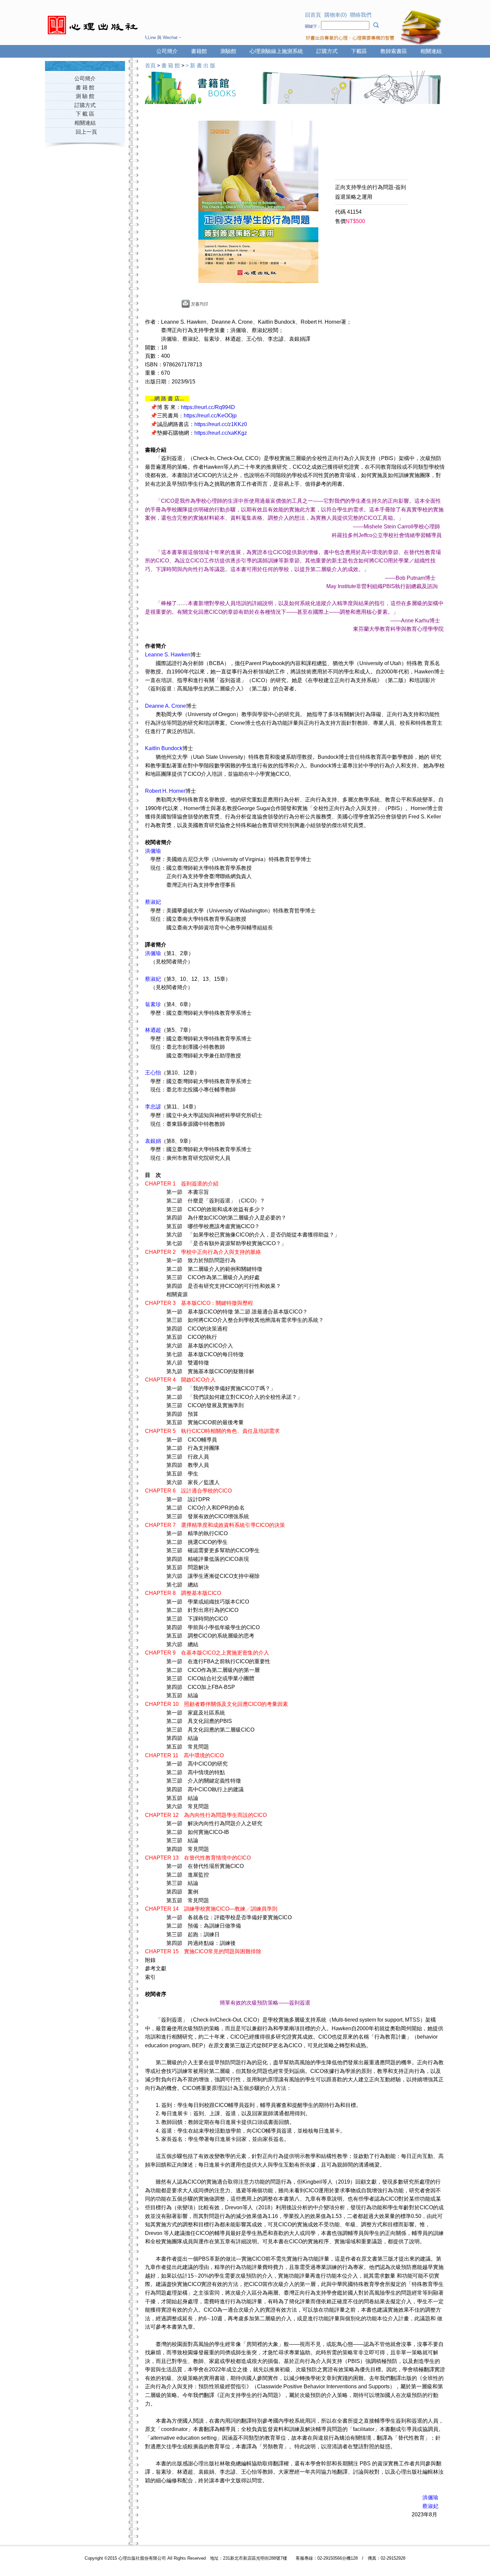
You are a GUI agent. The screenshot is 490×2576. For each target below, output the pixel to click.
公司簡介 (167, 51)
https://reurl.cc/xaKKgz (221, 433)
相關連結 (431, 51)
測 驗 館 (85, 96)
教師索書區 (394, 51)
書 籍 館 (85, 88)
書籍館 (199, 51)
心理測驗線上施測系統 (276, 51)
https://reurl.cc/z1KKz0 (221, 424)
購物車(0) (335, 15)
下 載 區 (85, 114)
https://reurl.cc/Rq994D (208, 407)
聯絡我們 (361, 15)
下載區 (359, 51)
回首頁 (313, 15)
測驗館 (228, 51)
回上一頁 (86, 132)
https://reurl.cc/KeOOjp (210, 416)
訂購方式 (327, 51)
